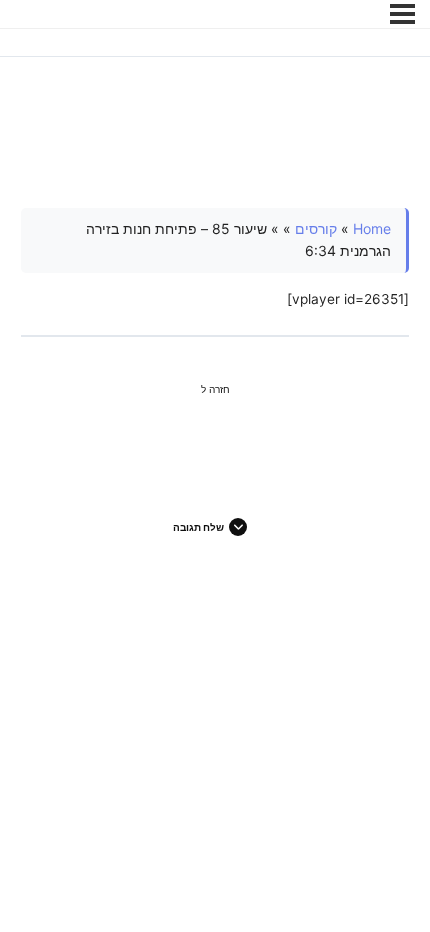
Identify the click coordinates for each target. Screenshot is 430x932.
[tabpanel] (215, 259)
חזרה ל (215, 389)
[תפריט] (402, 14)
